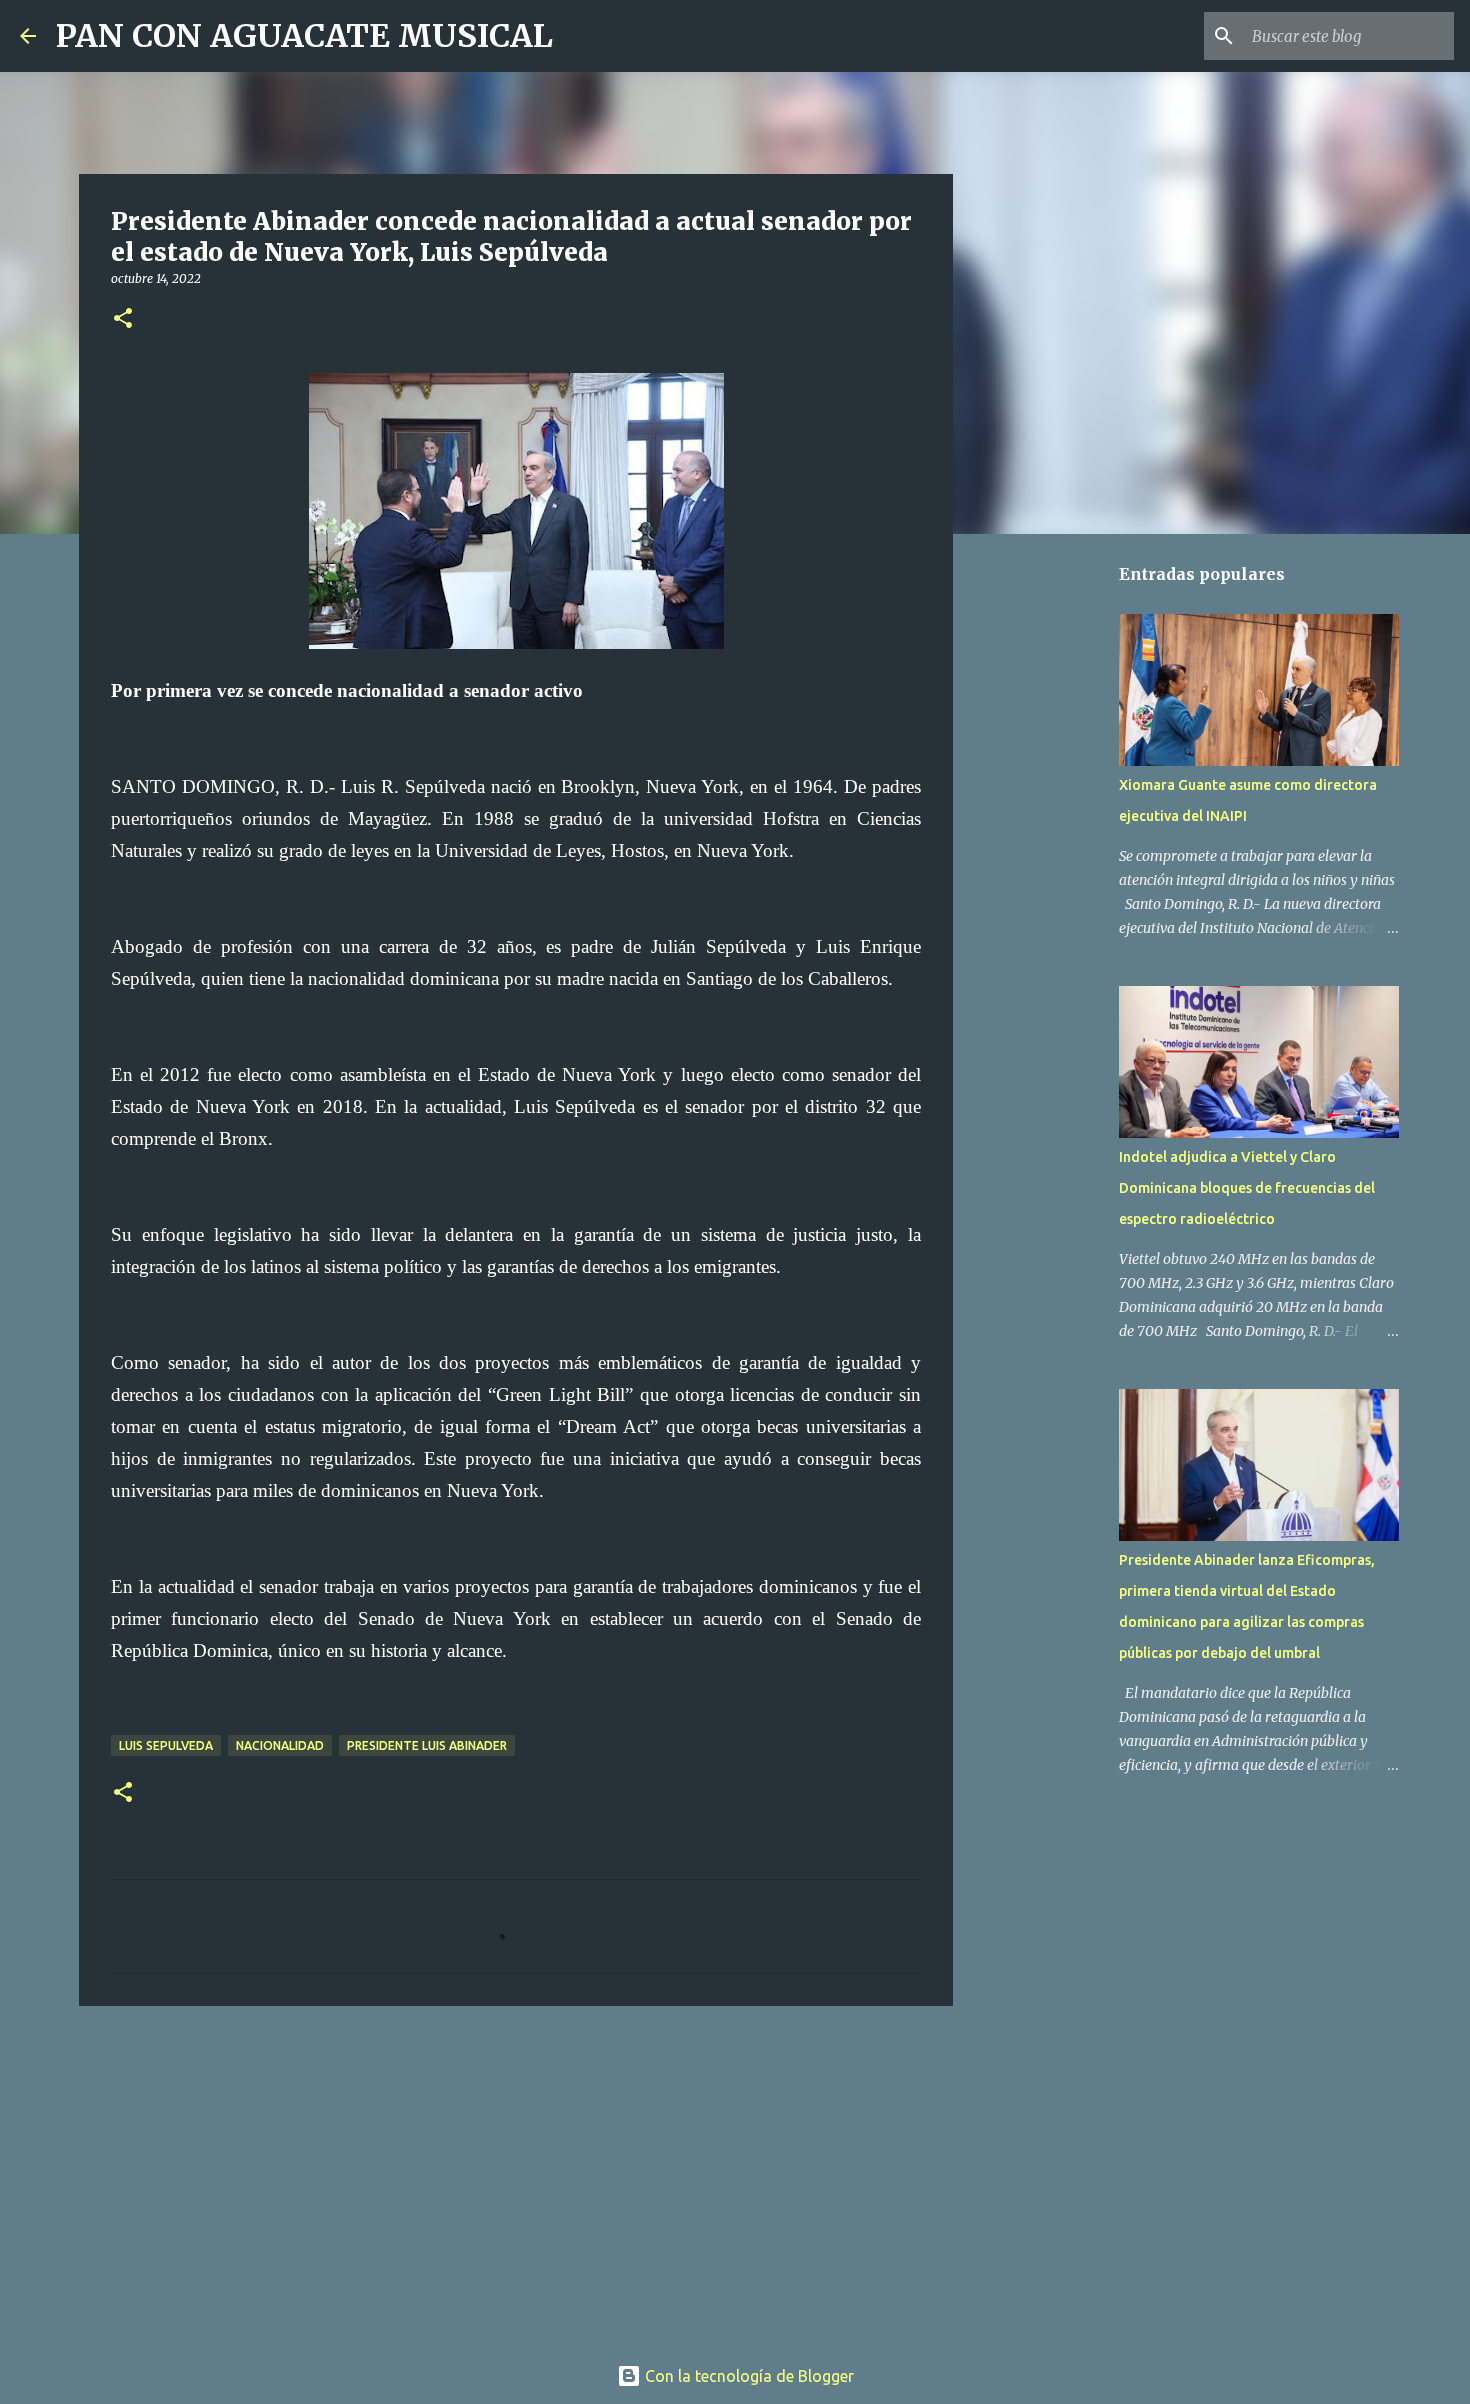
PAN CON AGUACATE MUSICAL (304, 36)
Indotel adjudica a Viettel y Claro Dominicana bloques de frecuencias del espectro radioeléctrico (1247, 1188)
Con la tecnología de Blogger (747, 2376)
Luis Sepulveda (166, 1745)
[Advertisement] (516, 2176)
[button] (123, 319)
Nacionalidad (280, 1745)
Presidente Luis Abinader (427, 1745)
